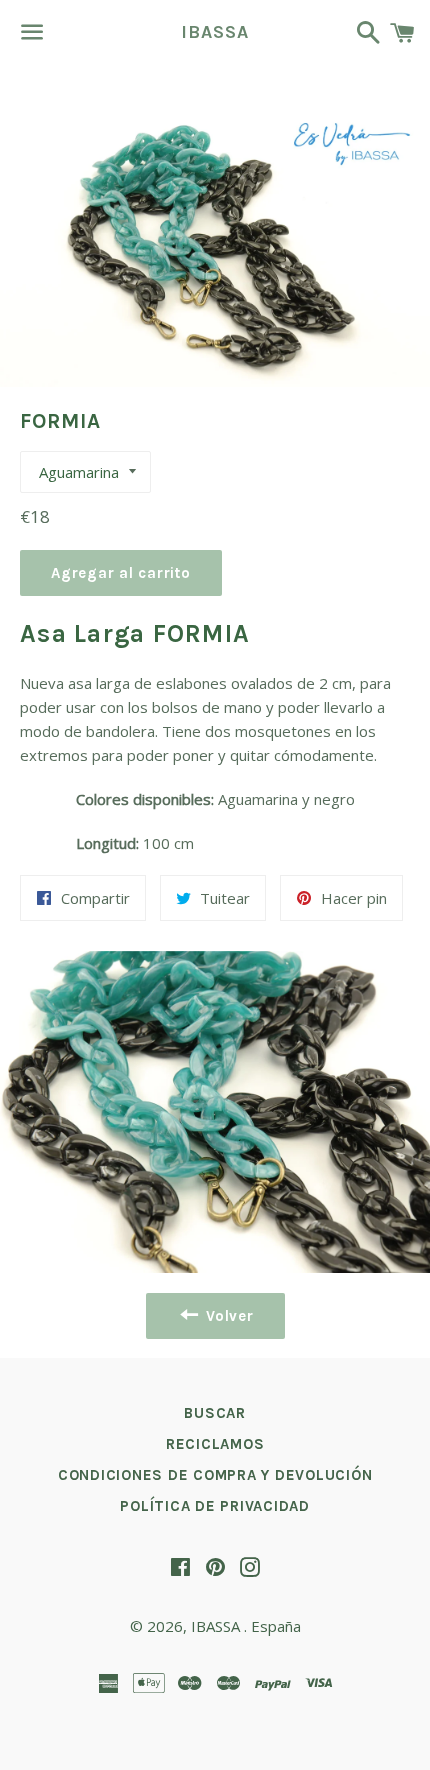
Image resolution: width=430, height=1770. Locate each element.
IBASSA (214, 32)
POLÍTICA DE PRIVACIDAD (215, 1506)
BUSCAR (215, 1413)
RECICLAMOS (215, 1444)
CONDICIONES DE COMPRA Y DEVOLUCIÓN (215, 1475)
